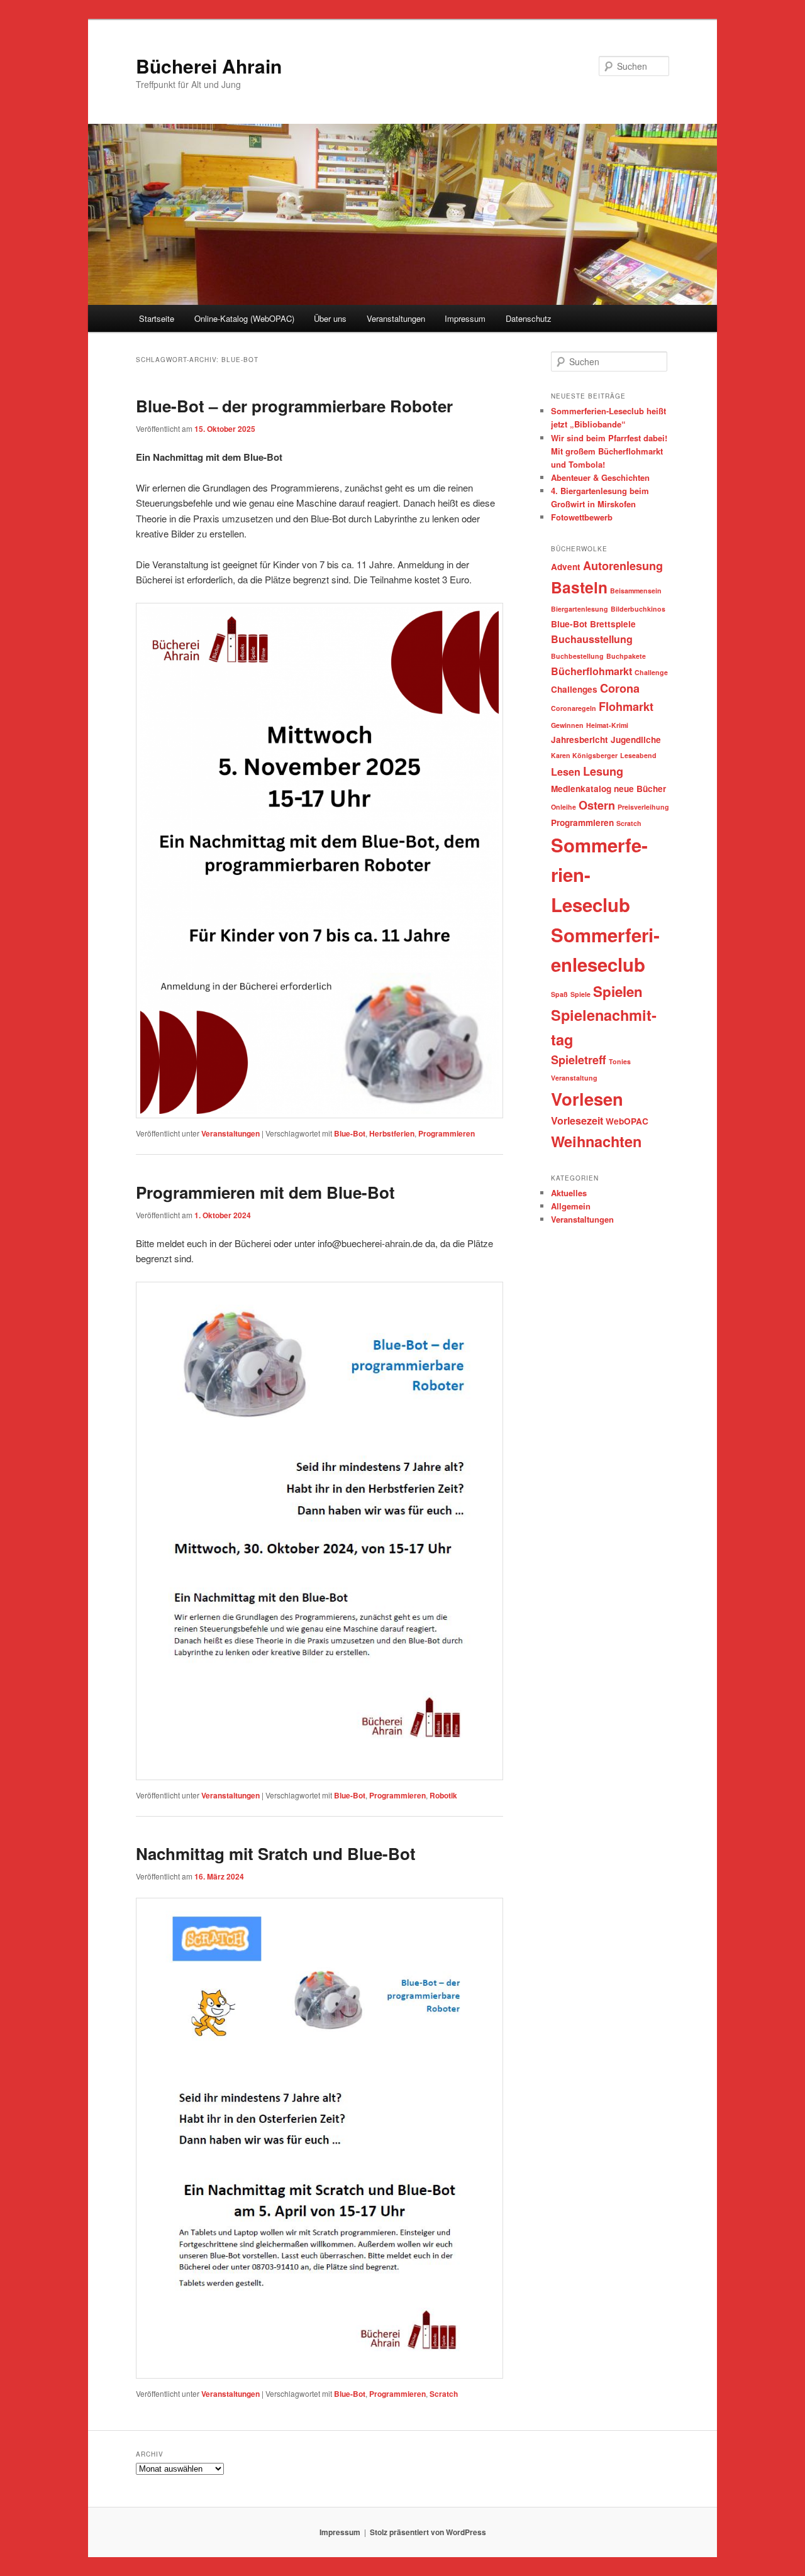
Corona (620, 688)
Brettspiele (613, 624)
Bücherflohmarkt (591, 671)
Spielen (618, 991)
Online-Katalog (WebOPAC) (244, 318)
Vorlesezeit (577, 1120)
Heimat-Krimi (607, 725)
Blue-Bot (350, 1133)
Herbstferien (392, 1133)
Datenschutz (529, 318)
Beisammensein (636, 591)
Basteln (579, 587)
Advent (566, 567)
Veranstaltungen (396, 318)
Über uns (330, 318)
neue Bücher (640, 789)
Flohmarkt (626, 707)
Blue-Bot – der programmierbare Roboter (294, 406)
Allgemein (571, 1206)
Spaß (559, 994)
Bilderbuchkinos (638, 609)
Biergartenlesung (580, 609)
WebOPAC (627, 1121)
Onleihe (563, 807)
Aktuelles (569, 1193)
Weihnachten (596, 1141)
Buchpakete (626, 656)
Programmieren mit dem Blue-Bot (265, 1192)
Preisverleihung (643, 807)
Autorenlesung (623, 566)
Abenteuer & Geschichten (600, 477)
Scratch (444, 2394)
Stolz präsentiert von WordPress (428, 2532)
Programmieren (447, 1133)
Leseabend (638, 755)
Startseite (157, 318)
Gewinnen (567, 725)
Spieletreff (579, 1060)
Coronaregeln (574, 708)
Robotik (443, 1795)
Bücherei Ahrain (209, 66)
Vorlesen (587, 1098)
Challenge (651, 672)
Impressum (465, 318)
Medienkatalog (581, 789)
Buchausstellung (592, 639)
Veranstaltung (574, 1078)
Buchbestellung (577, 656)
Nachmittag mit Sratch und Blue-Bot (276, 1853)
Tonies (620, 1061)
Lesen (566, 772)
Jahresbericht (580, 740)
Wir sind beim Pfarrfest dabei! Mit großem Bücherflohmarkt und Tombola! (609, 451)
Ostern (597, 805)
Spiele (580, 994)
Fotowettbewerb (582, 517)
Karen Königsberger (584, 755)
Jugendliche (636, 740)
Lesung (603, 771)
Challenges (574, 689)
